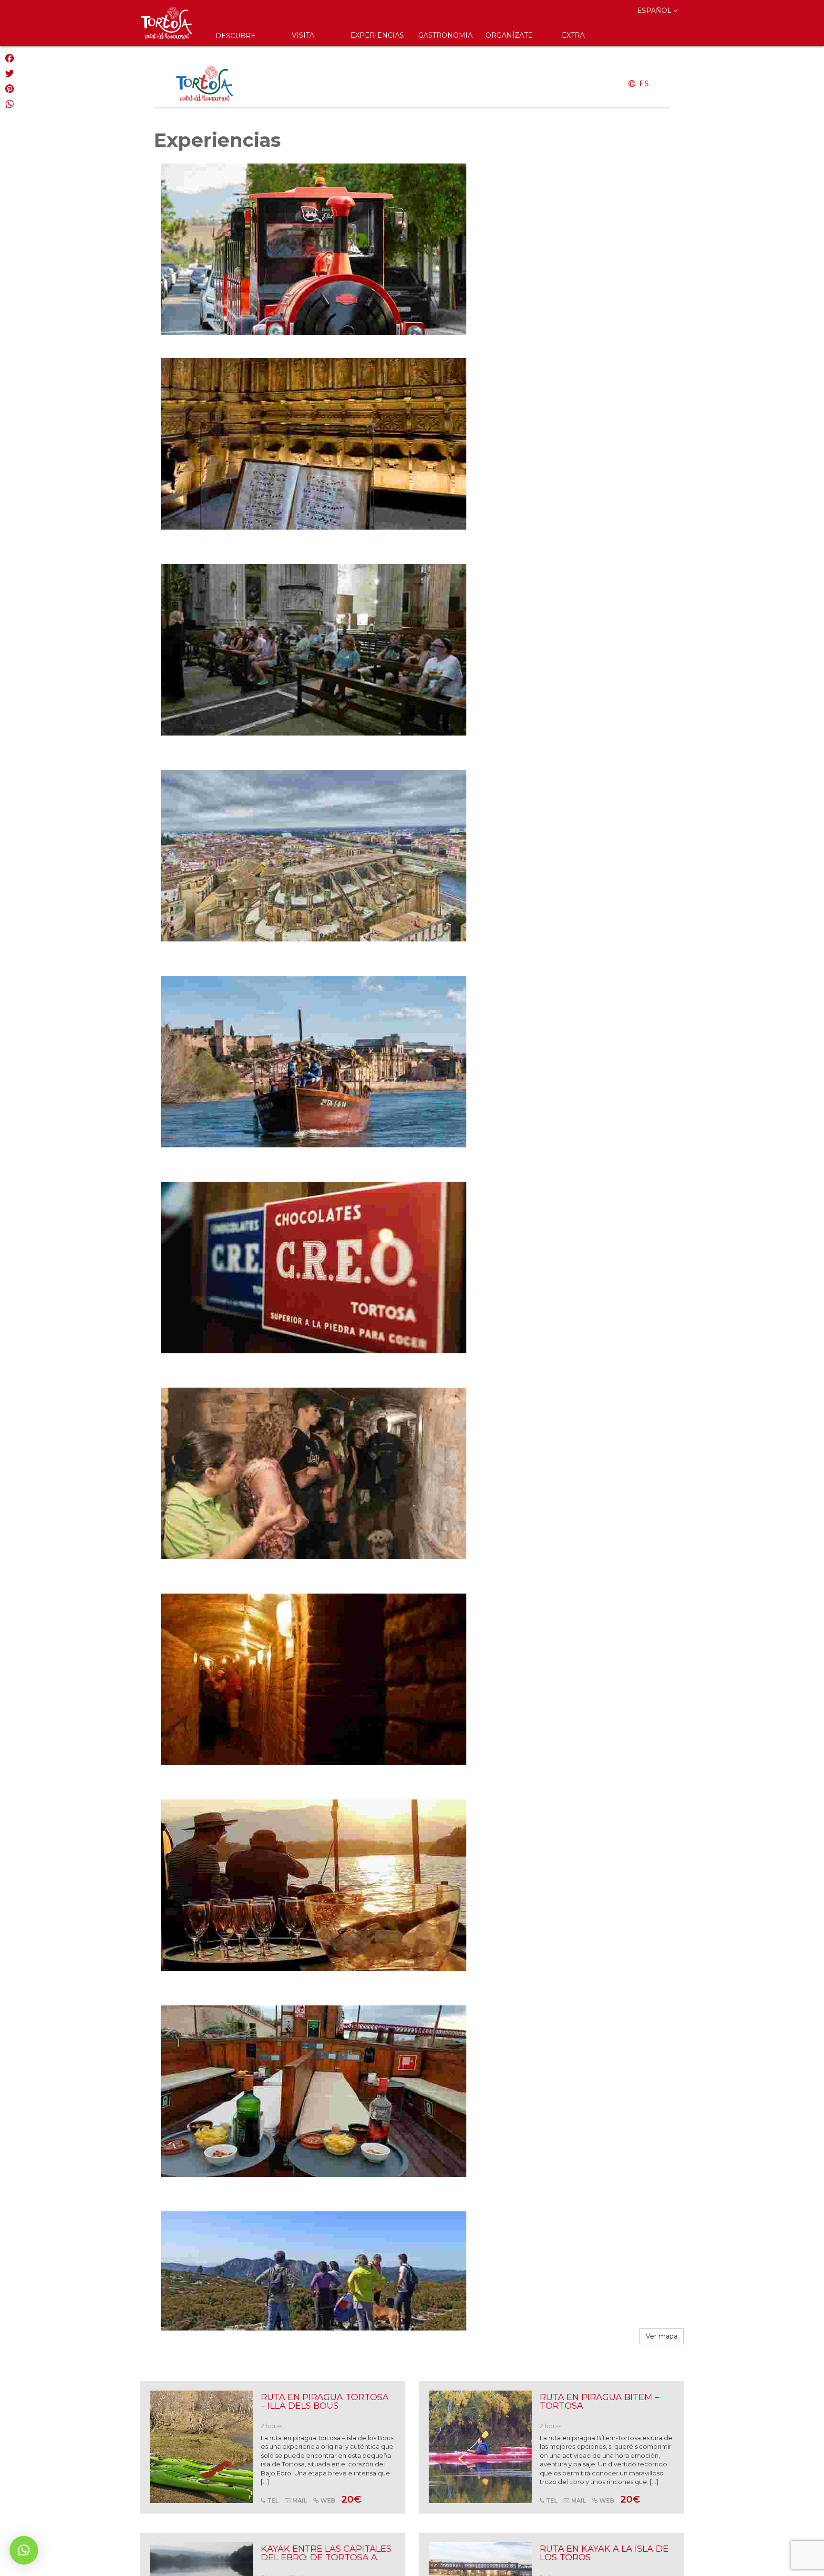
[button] (24, 2550)
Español (655, 10)
